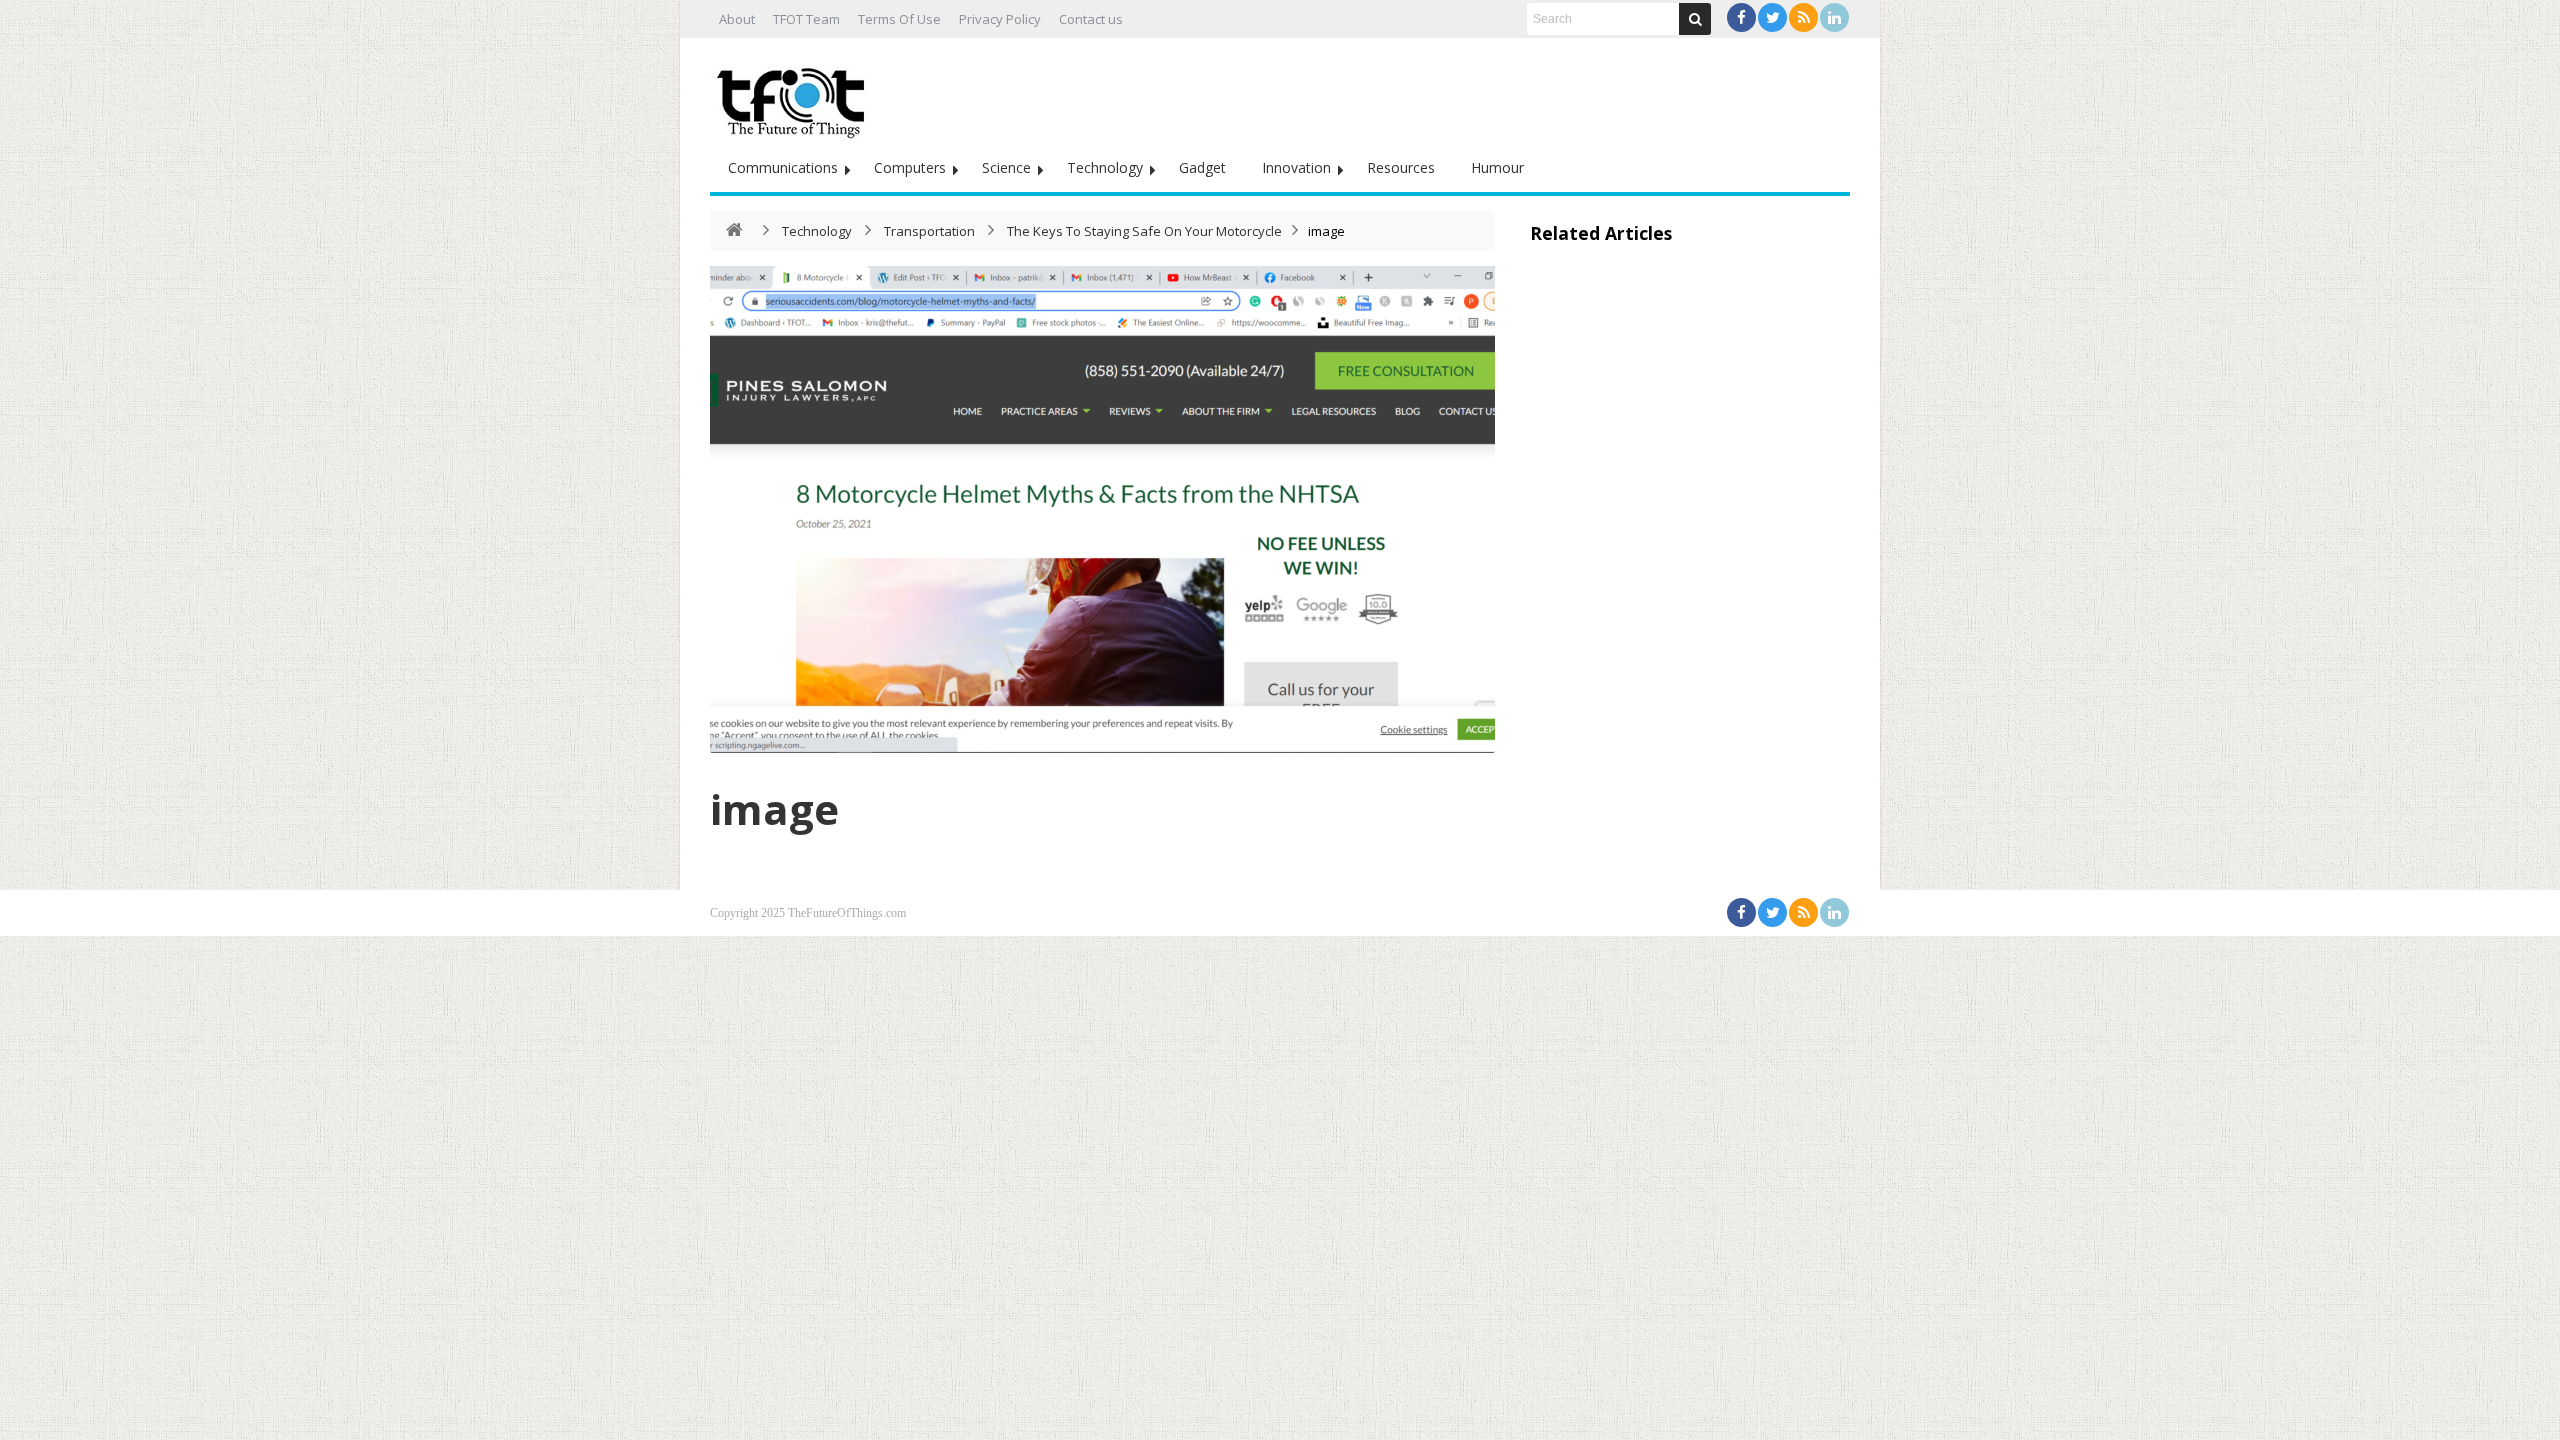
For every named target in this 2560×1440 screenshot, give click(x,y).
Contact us (1091, 19)
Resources (1401, 167)
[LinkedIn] (1834, 17)
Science (1006, 167)
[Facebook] (1741, 17)
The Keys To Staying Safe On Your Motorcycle (1144, 231)
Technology (1105, 167)
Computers (910, 167)
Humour (1497, 167)
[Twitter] (1772, 17)
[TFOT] (795, 96)
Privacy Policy (1000, 19)
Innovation (1296, 167)
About (737, 19)
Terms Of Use (899, 19)
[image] (1102, 509)
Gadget (1202, 167)
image (774, 808)
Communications (783, 167)
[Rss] (1803, 17)
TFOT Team (806, 19)
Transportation (929, 231)
